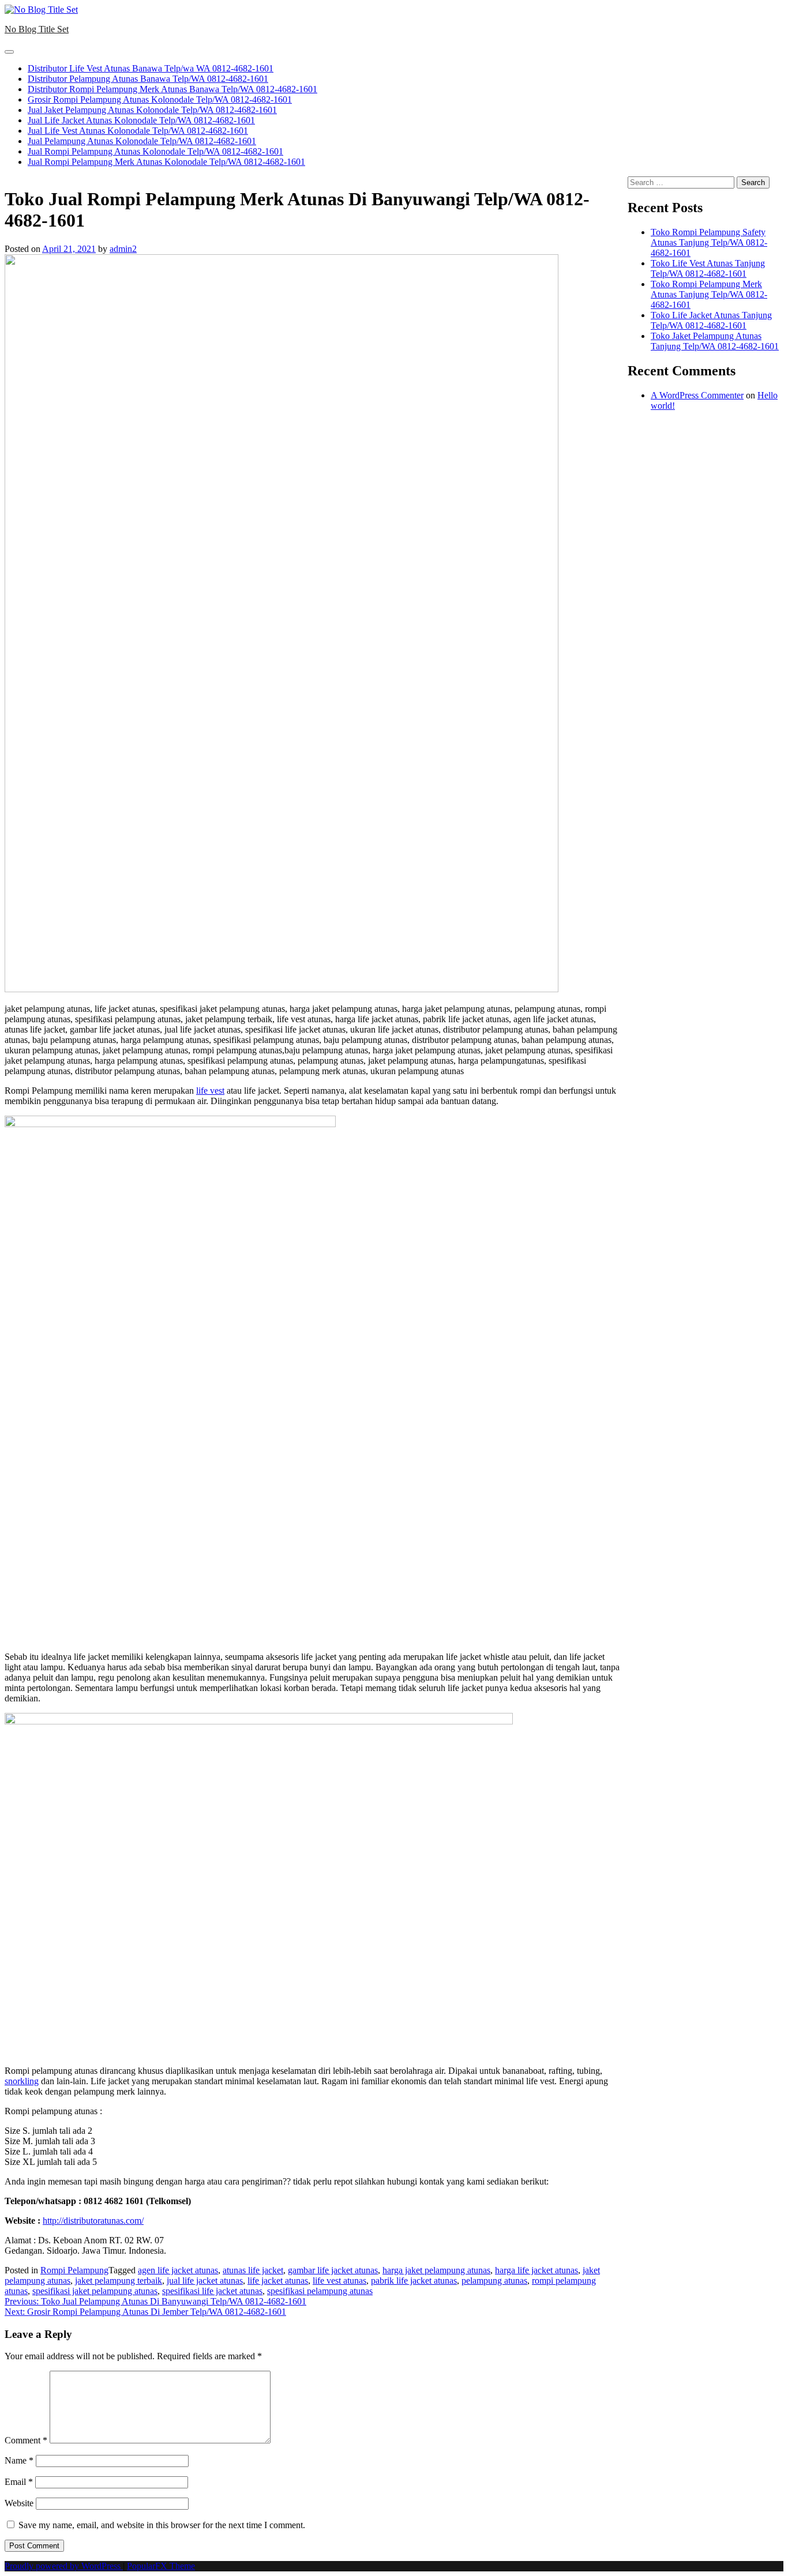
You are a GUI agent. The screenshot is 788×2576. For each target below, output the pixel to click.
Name (19, 2460)
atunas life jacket (253, 2270)
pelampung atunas (494, 2281)
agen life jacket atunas (178, 2270)
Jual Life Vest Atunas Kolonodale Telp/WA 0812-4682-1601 (138, 131)
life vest (210, 1091)
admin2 (123, 249)
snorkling (22, 2081)
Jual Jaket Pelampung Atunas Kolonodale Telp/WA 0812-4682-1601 (152, 110)
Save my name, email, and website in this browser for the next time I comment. (162, 2525)
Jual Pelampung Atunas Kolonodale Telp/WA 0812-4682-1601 (142, 141)
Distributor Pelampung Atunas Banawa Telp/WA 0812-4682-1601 (148, 79)
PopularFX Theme (161, 2566)
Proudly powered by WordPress (64, 2566)
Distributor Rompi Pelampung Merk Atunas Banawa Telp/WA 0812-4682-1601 (172, 89)
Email (19, 2482)
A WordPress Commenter (697, 395)
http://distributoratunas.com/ (93, 2221)
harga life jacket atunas (536, 2270)
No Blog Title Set (37, 29)
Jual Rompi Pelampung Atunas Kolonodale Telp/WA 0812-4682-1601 (155, 151)
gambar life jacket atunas (333, 2270)
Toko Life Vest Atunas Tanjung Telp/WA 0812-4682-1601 (708, 268)
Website (19, 2503)
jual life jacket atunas (205, 2281)
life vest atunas (339, 2281)
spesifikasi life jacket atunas (212, 2291)
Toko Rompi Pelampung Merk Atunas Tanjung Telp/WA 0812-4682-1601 (709, 294)
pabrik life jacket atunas (414, 2281)
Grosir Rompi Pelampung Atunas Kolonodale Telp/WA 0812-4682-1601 (160, 99)
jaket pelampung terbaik (119, 2281)
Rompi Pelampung (74, 2270)
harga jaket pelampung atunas (436, 2270)
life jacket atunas (278, 2281)
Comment (26, 2440)
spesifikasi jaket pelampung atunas (95, 2291)
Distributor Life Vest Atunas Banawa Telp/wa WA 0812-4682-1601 (151, 68)
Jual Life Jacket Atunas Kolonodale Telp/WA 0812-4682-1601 (141, 120)
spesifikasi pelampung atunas (320, 2291)
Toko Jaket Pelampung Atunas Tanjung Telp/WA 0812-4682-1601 (715, 341)
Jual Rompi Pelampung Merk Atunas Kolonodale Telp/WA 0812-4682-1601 (166, 162)
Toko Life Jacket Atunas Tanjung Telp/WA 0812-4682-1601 (711, 320)
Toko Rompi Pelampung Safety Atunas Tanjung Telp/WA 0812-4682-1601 (709, 242)
